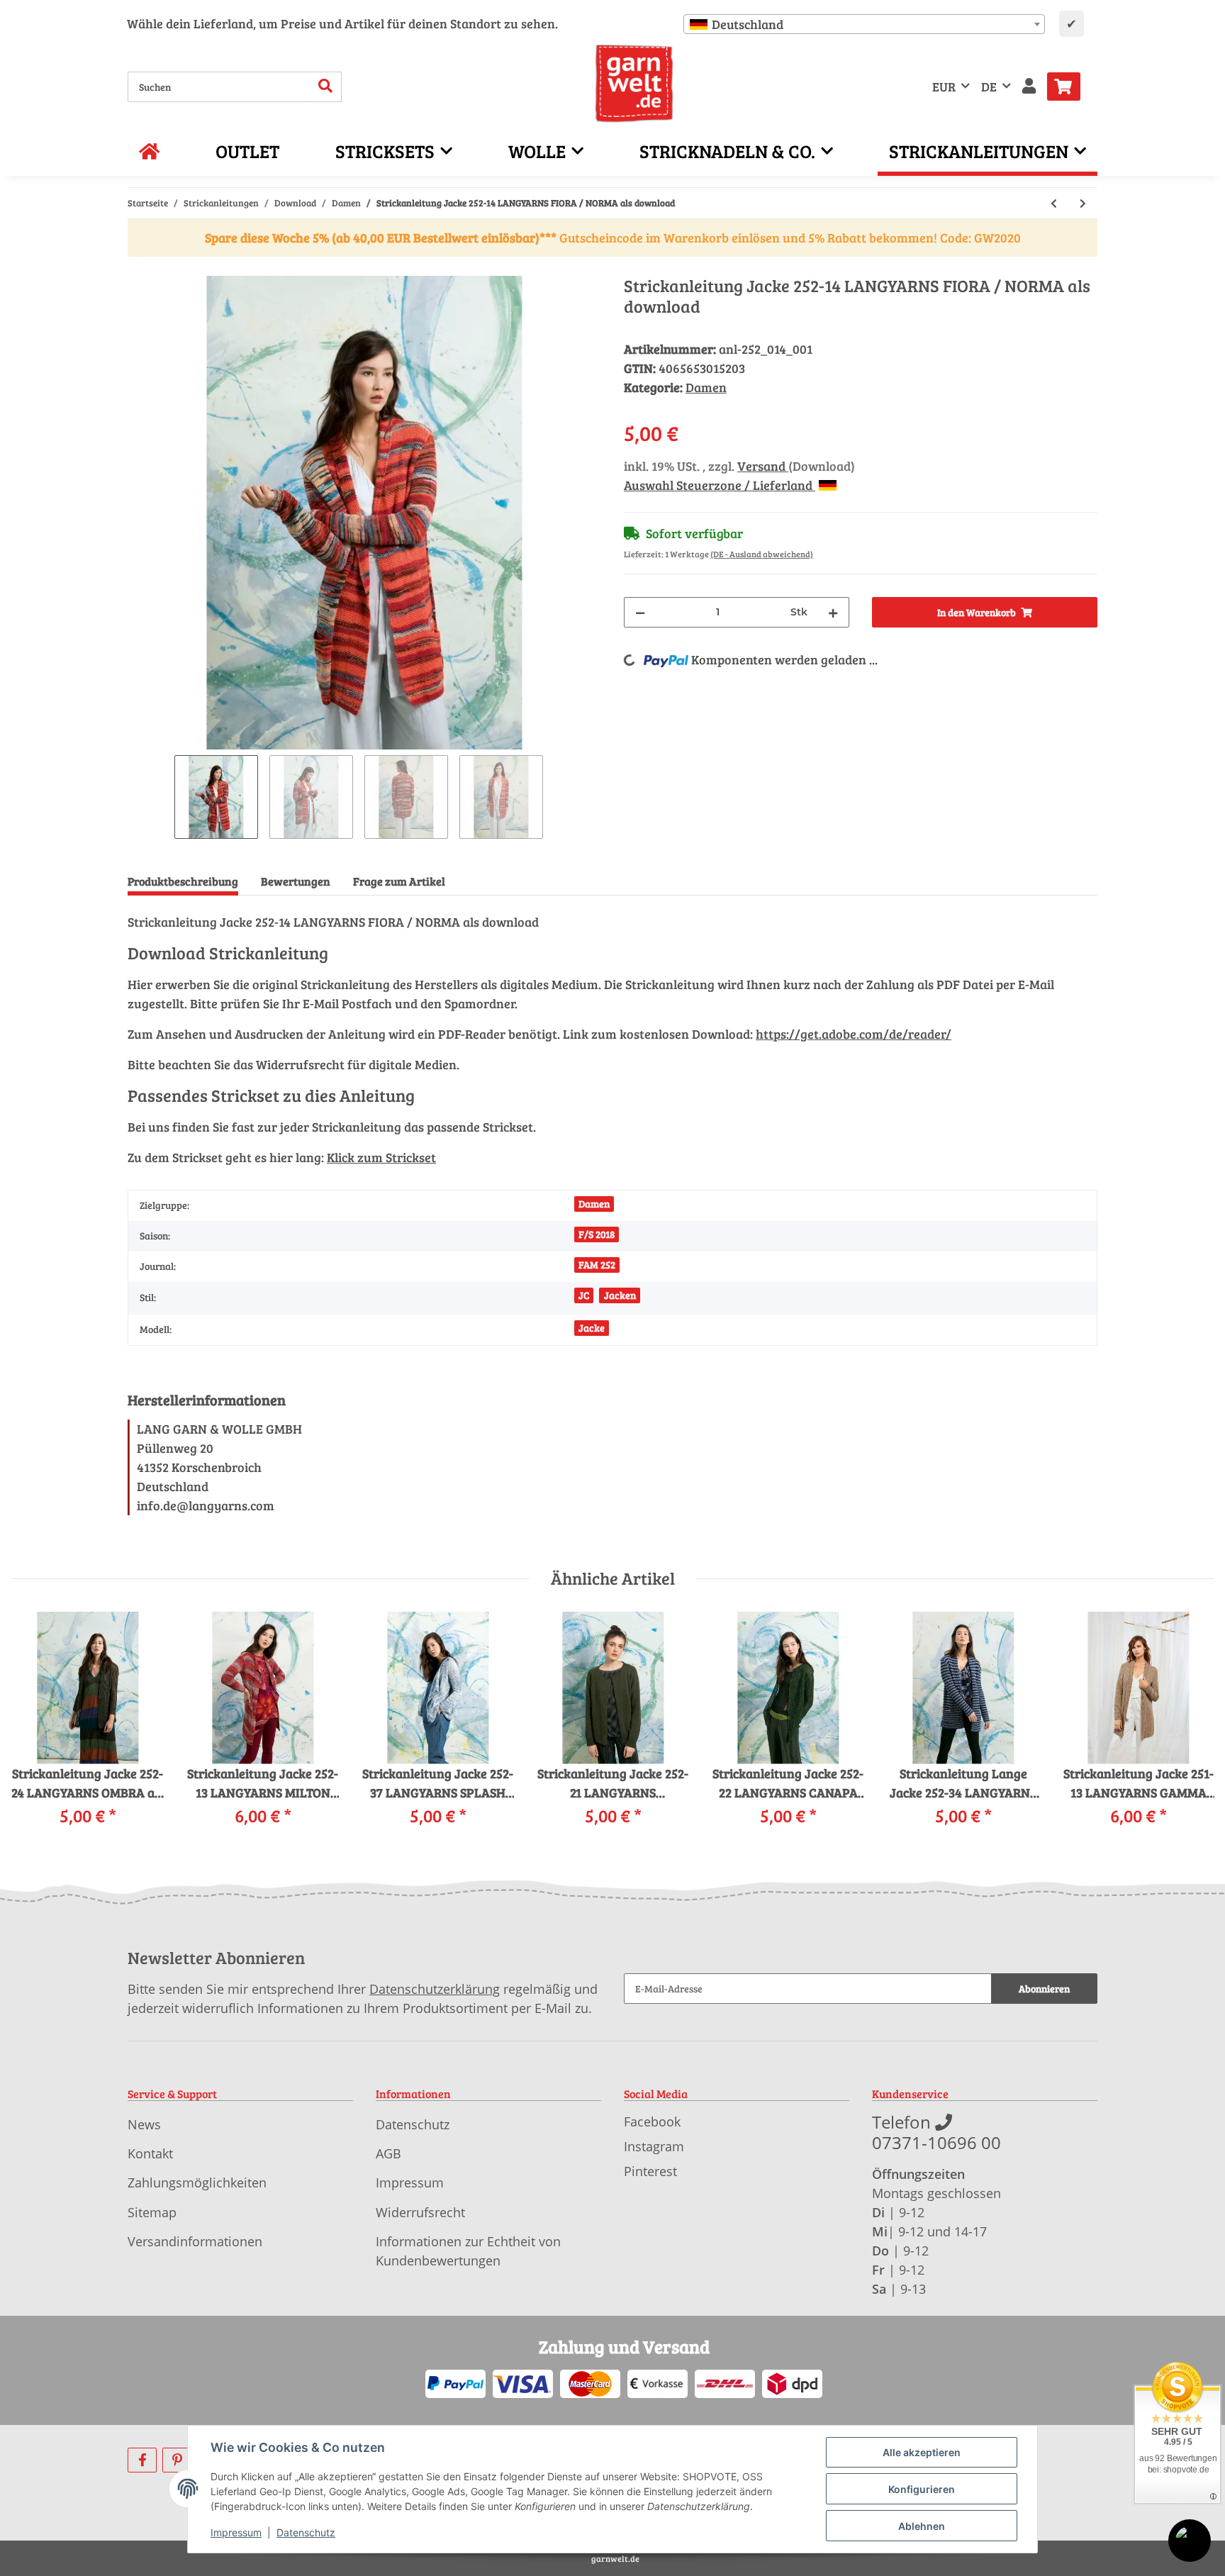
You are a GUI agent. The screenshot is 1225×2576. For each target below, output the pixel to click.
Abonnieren (1044, 1989)
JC (584, 1295)
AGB (388, 2153)
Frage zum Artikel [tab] (399, 881)
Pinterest (650, 2171)
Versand (763, 466)
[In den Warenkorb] (139, 268)
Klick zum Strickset (381, 1157)
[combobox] (864, 24)
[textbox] (864, 24)
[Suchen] (326, 87)
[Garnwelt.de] (634, 84)
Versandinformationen (195, 2241)
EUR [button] (944, 87)
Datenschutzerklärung (435, 1989)
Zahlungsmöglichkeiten (197, 2182)
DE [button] (989, 87)
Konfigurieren (922, 2489)
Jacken (620, 1295)
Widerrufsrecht (420, 2212)
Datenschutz (413, 2124)
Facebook (652, 2121)
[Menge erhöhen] (833, 612)
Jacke (592, 1328)
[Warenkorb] (1069, 87)
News (144, 2124)
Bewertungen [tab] (296, 881)
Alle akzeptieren (922, 2452)
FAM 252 (597, 1265)
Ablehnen (922, 2526)
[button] (1029, 87)
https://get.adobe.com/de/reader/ (854, 1034)
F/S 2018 (597, 1234)
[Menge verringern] (640, 612)
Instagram (654, 2146)
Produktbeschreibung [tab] (183, 881)
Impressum (410, 2182)
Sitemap (152, 2212)
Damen (706, 387)
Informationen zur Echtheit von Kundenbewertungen (468, 2251)
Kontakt (150, 2153)
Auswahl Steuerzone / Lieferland (720, 485)
